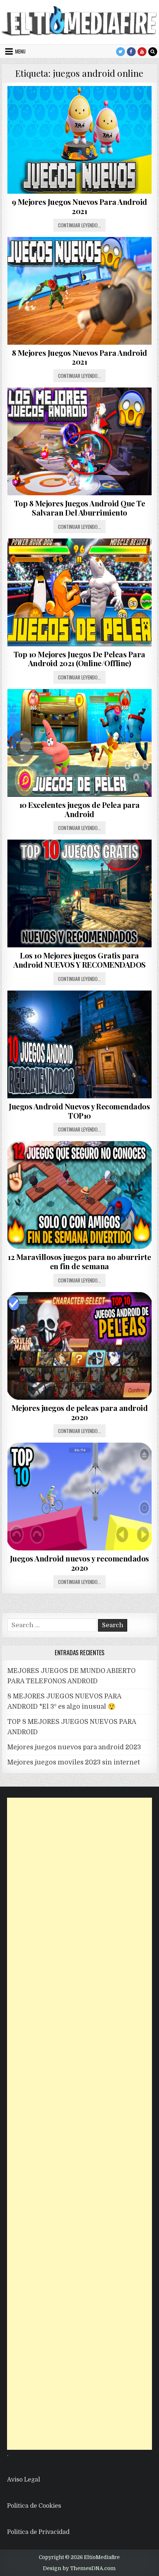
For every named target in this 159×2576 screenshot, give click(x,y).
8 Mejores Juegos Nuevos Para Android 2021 (79, 357)
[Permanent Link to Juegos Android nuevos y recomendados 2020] (79, 1497)
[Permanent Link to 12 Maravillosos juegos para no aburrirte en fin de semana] (79, 1195)
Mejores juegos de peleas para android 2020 (80, 1412)
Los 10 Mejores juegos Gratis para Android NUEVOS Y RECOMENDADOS (79, 960)
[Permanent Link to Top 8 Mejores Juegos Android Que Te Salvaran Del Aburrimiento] (79, 441)
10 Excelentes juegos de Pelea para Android (79, 809)
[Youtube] (142, 52)
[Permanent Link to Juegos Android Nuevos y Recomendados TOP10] (79, 1044)
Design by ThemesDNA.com (79, 2568)
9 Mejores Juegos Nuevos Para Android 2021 (79, 206)
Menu (20, 51)
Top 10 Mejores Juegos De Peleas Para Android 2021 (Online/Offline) (79, 659)
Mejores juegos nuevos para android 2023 (74, 1747)
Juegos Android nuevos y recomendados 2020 (79, 1563)
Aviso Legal (23, 2480)
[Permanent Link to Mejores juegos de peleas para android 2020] (79, 1346)
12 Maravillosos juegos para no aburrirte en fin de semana (79, 1261)
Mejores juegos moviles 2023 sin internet (74, 1762)
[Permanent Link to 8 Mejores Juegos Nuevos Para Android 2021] (79, 291)
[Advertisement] (79, 2124)
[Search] (153, 52)
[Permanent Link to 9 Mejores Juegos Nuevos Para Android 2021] (79, 140)
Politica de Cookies (34, 2506)
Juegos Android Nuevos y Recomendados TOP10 (79, 1111)
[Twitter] (121, 52)
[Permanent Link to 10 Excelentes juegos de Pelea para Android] (79, 743)
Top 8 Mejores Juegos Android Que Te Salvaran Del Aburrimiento (80, 508)
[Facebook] (131, 52)
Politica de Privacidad (38, 2532)
